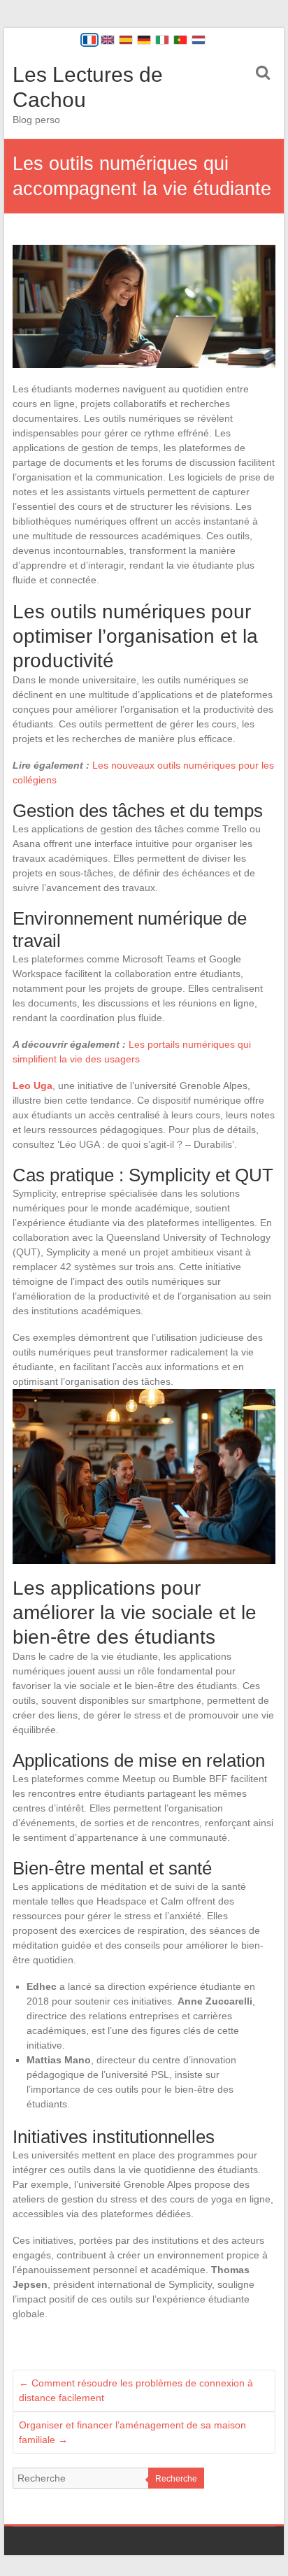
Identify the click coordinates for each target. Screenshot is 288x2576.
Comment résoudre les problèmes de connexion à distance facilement (136, 2390)
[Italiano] (162, 40)
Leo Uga (33, 1086)
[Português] (180, 40)
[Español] (126, 40)
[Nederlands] (199, 40)
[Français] (89, 40)
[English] (108, 40)
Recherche (176, 2479)
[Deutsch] (144, 40)
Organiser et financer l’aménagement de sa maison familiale (132, 2432)
